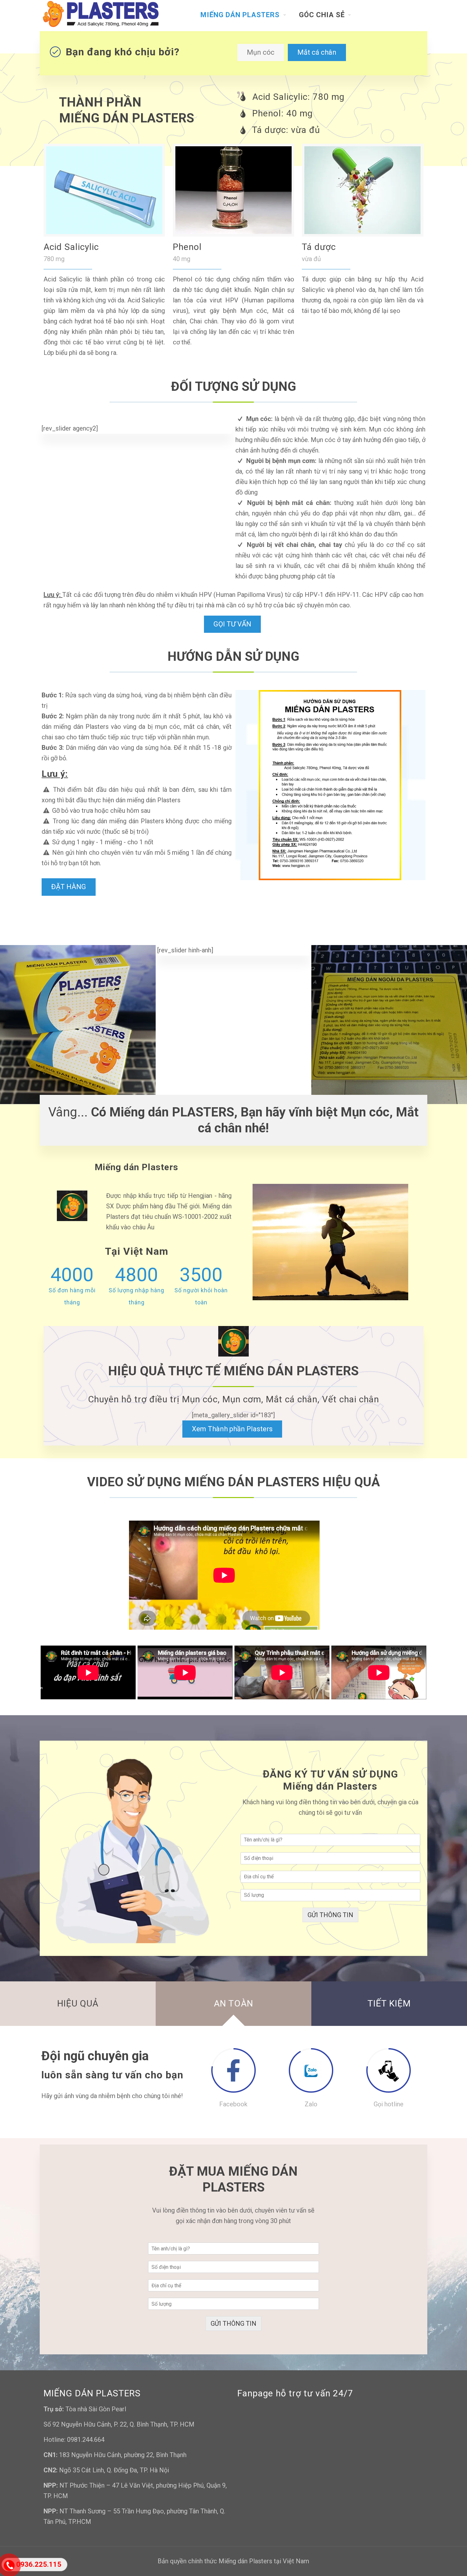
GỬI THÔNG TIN (330, 1915)
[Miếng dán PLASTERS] (101, 15)
